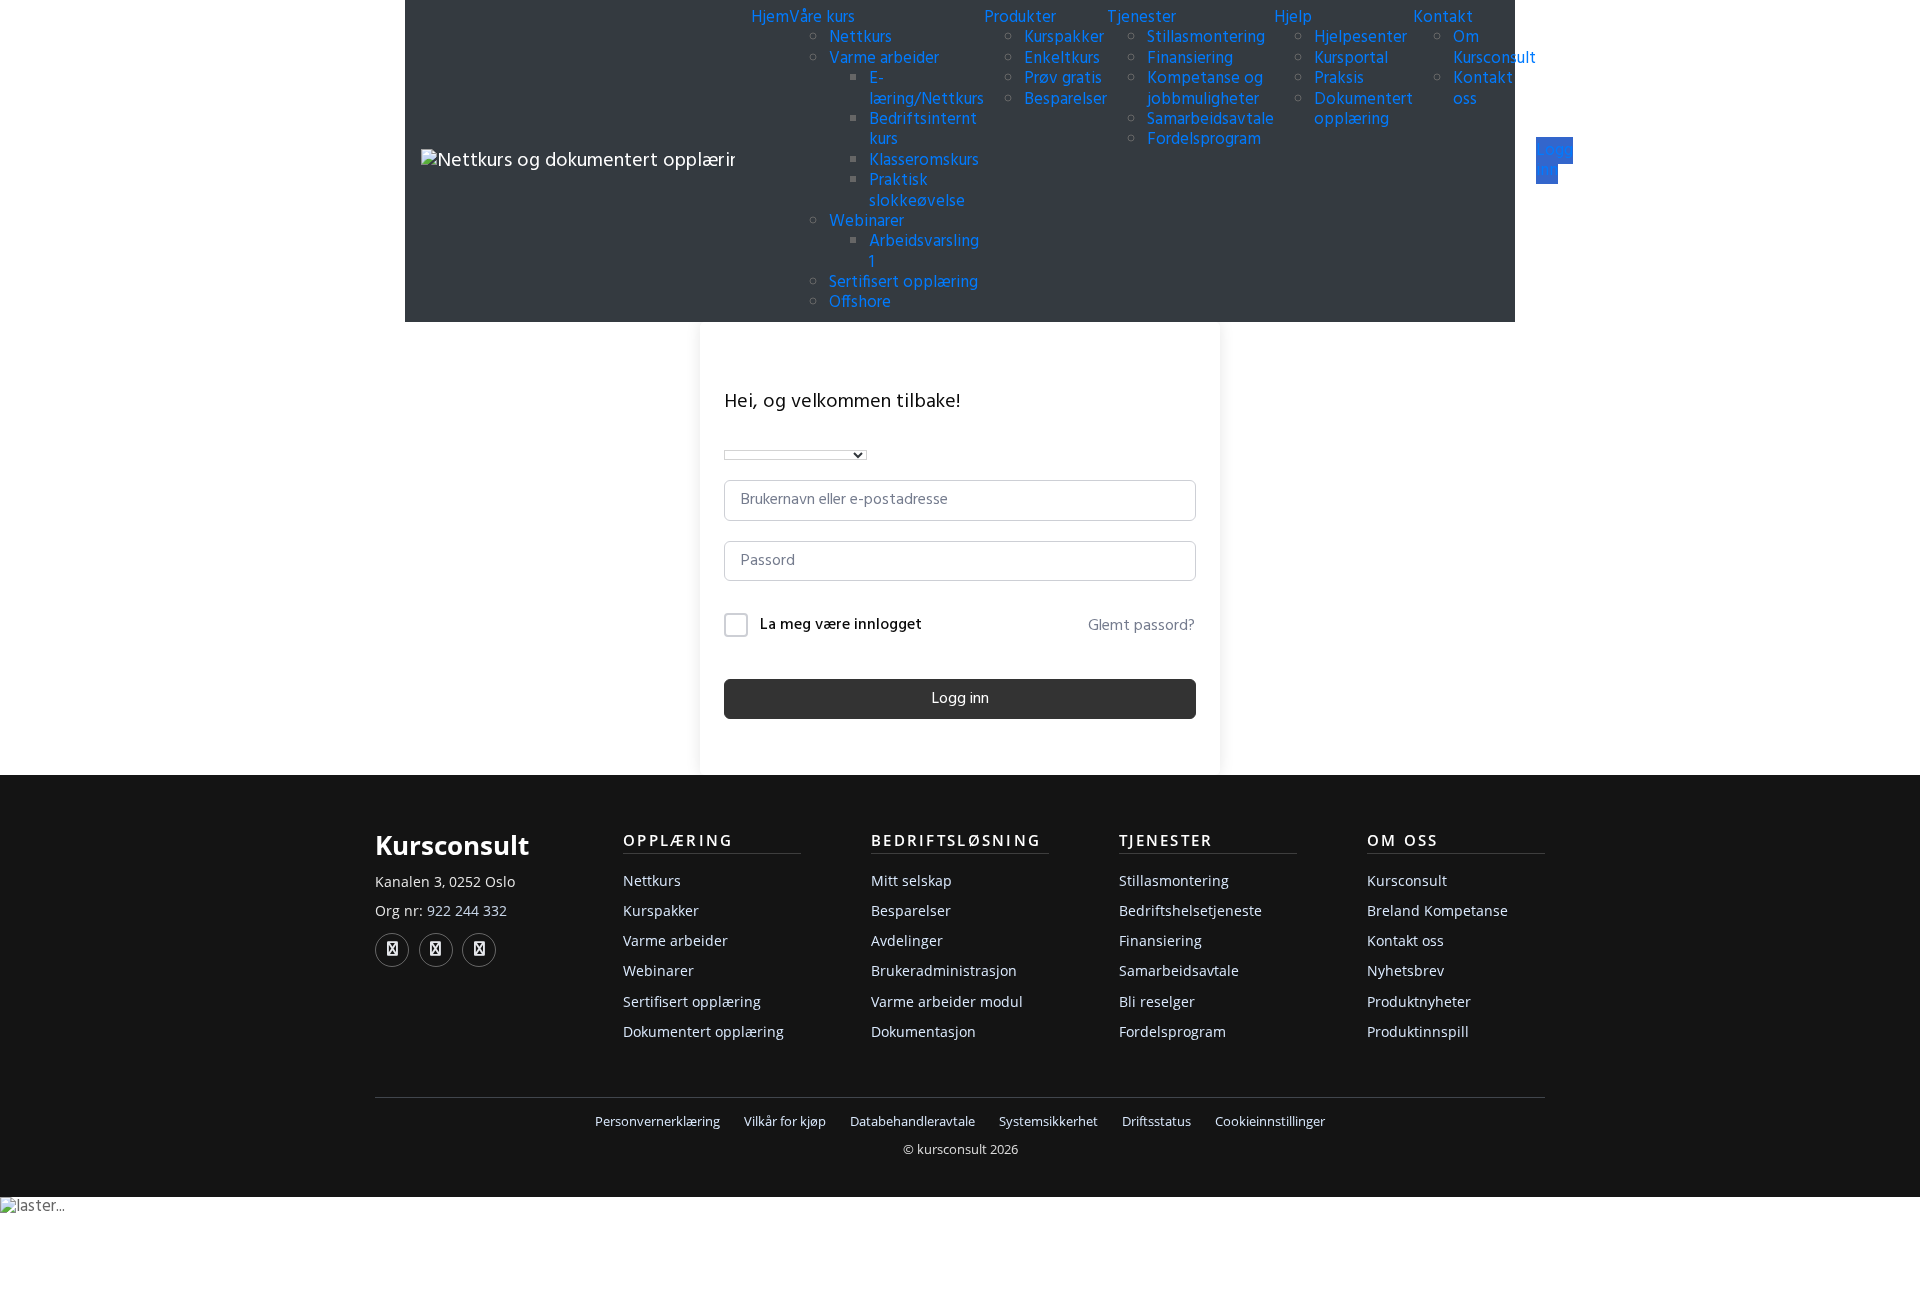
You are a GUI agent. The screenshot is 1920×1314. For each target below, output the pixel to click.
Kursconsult (1407, 880)
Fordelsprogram (1204, 139)
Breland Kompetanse (1437, 910)
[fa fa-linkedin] (392, 950)
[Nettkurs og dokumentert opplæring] (578, 161)
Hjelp (1295, 17)
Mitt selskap (911, 880)
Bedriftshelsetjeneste (1190, 910)
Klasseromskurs (924, 160)
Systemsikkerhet (1048, 1121)
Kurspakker (1064, 37)
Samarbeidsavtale (1210, 119)
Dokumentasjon (923, 1031)
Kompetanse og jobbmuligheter (1205, 88)
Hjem (770, 17)
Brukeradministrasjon (944, 970)
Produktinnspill (1418, 1031)
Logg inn (1554, 160)
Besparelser (1065, 99)
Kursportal (1351, 58)
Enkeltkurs (1062, 58)
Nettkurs (860, 37)
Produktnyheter (1419, 1001)
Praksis (1339, 78)
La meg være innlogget (841, 625)
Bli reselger (1157, 1001)
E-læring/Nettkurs (926, 88)
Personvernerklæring (657, 1121)
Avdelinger (907, 940)
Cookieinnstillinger (1270, 1121)
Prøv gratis (1063, 78)
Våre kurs (824, 17)
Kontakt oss (1483, 88)
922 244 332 (467, 910)
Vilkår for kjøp (785, 1121)
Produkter (1022, 17)
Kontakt (1445, 17)
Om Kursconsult (1494, 47)
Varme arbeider (884, 58)
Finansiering (1190, 58)
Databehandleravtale (912, 1121)
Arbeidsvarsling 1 (924, 251)
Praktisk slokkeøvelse (917, 190)
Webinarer (866, 221)
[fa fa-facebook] (436, 950)
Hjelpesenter (1360, 37)
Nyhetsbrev (1405, 970)
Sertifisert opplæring (903, 282)
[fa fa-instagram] (479, 950)
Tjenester (1143, 17)
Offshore (860, 302)
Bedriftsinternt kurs (923, 129)
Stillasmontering (1206, 37)
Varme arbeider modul (947, 1001)
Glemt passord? (1141, 626)
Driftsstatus (1156, 1121)
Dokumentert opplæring (1363, 109)
